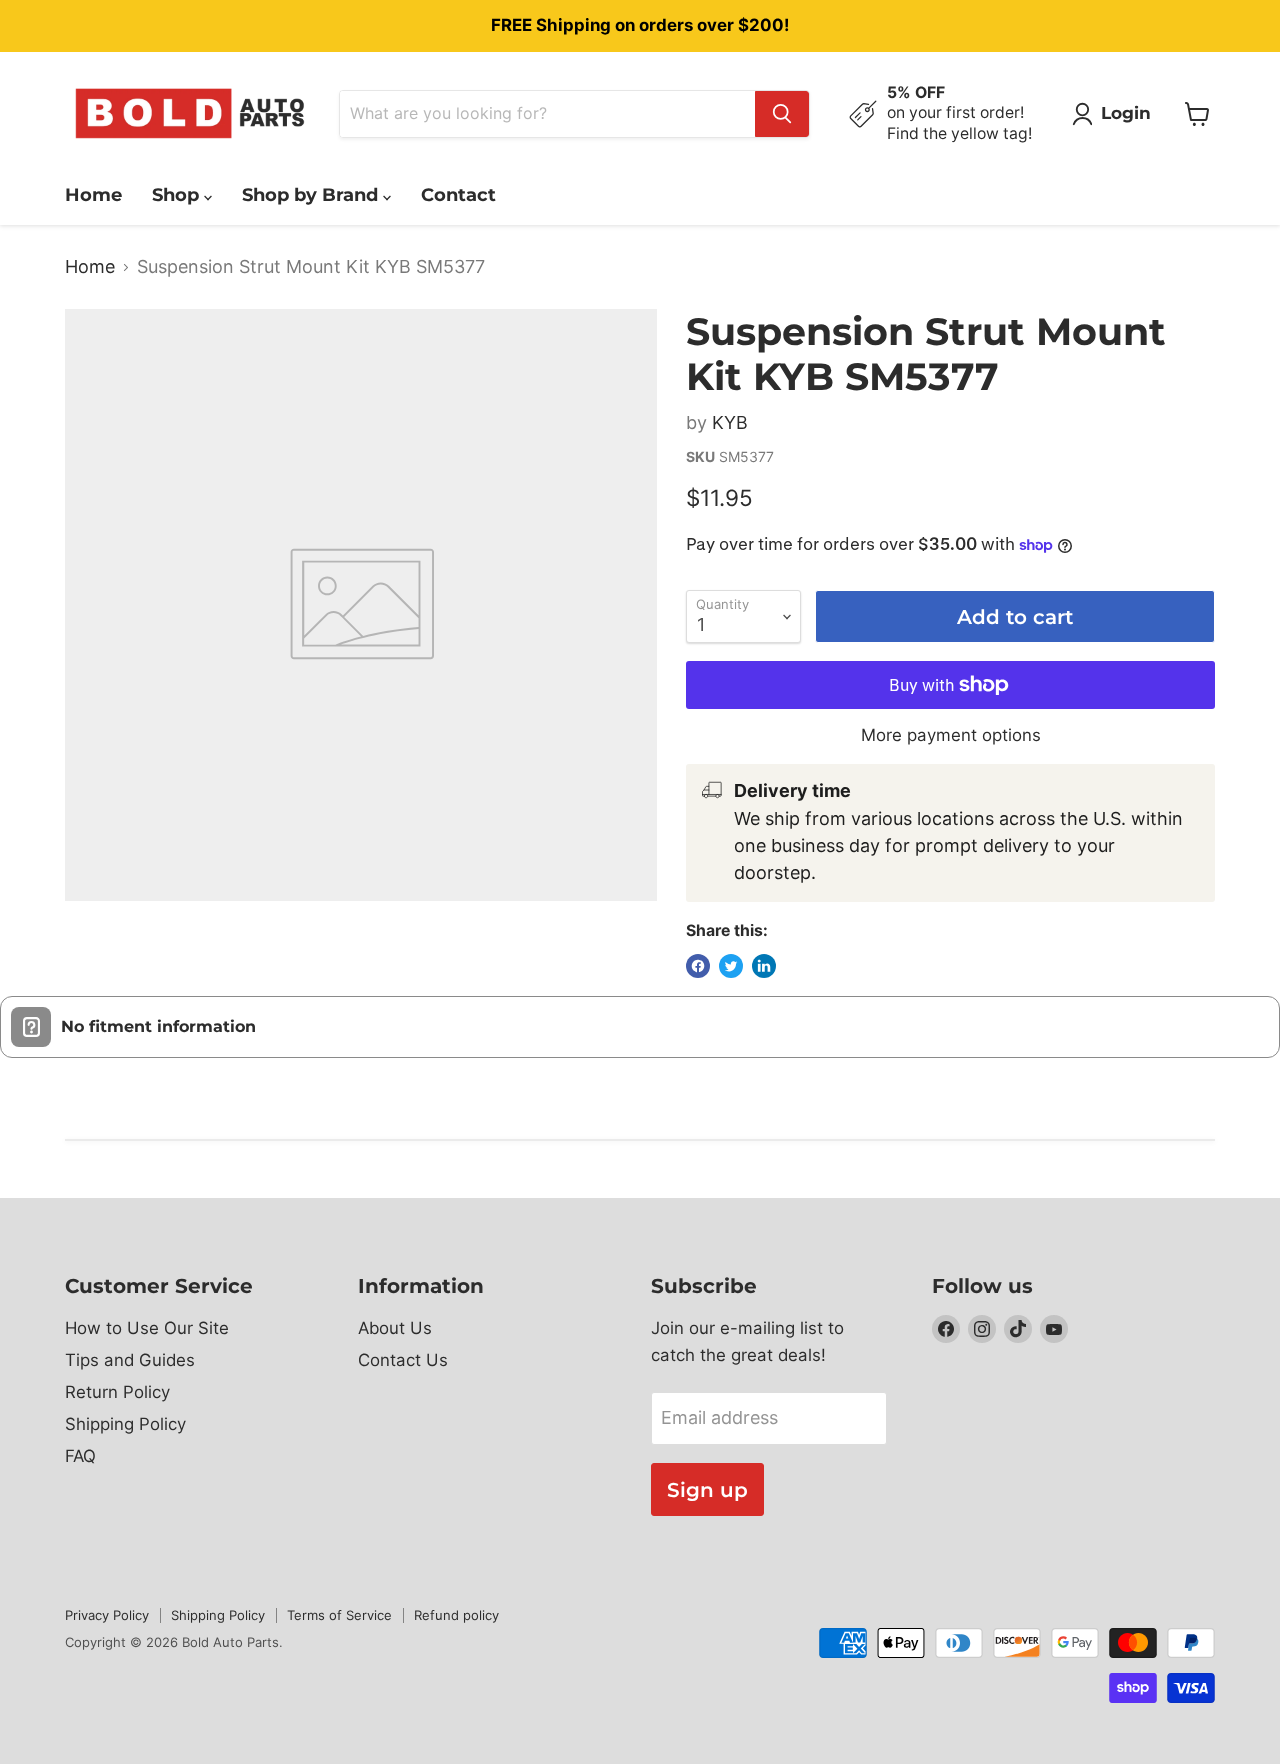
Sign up (707, 1489)
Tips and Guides (130, 1360)
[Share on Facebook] (698, 966)
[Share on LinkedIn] (764, 966)
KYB (730, 422)
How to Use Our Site (147, 1328)
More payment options (951, 735)
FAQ (80, 1456)
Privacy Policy (107, 1615)
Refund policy (456, 1615)
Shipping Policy (125, 1424)
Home (93, 195)
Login (1126, 113)
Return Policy (117, 1392)
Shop (178, 195)
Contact (458, 195)
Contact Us (403, 1360)
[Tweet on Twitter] (731, 966)
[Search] (782, 114)
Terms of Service (339, 1615)
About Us (395, 1328)
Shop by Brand (312, 195)
